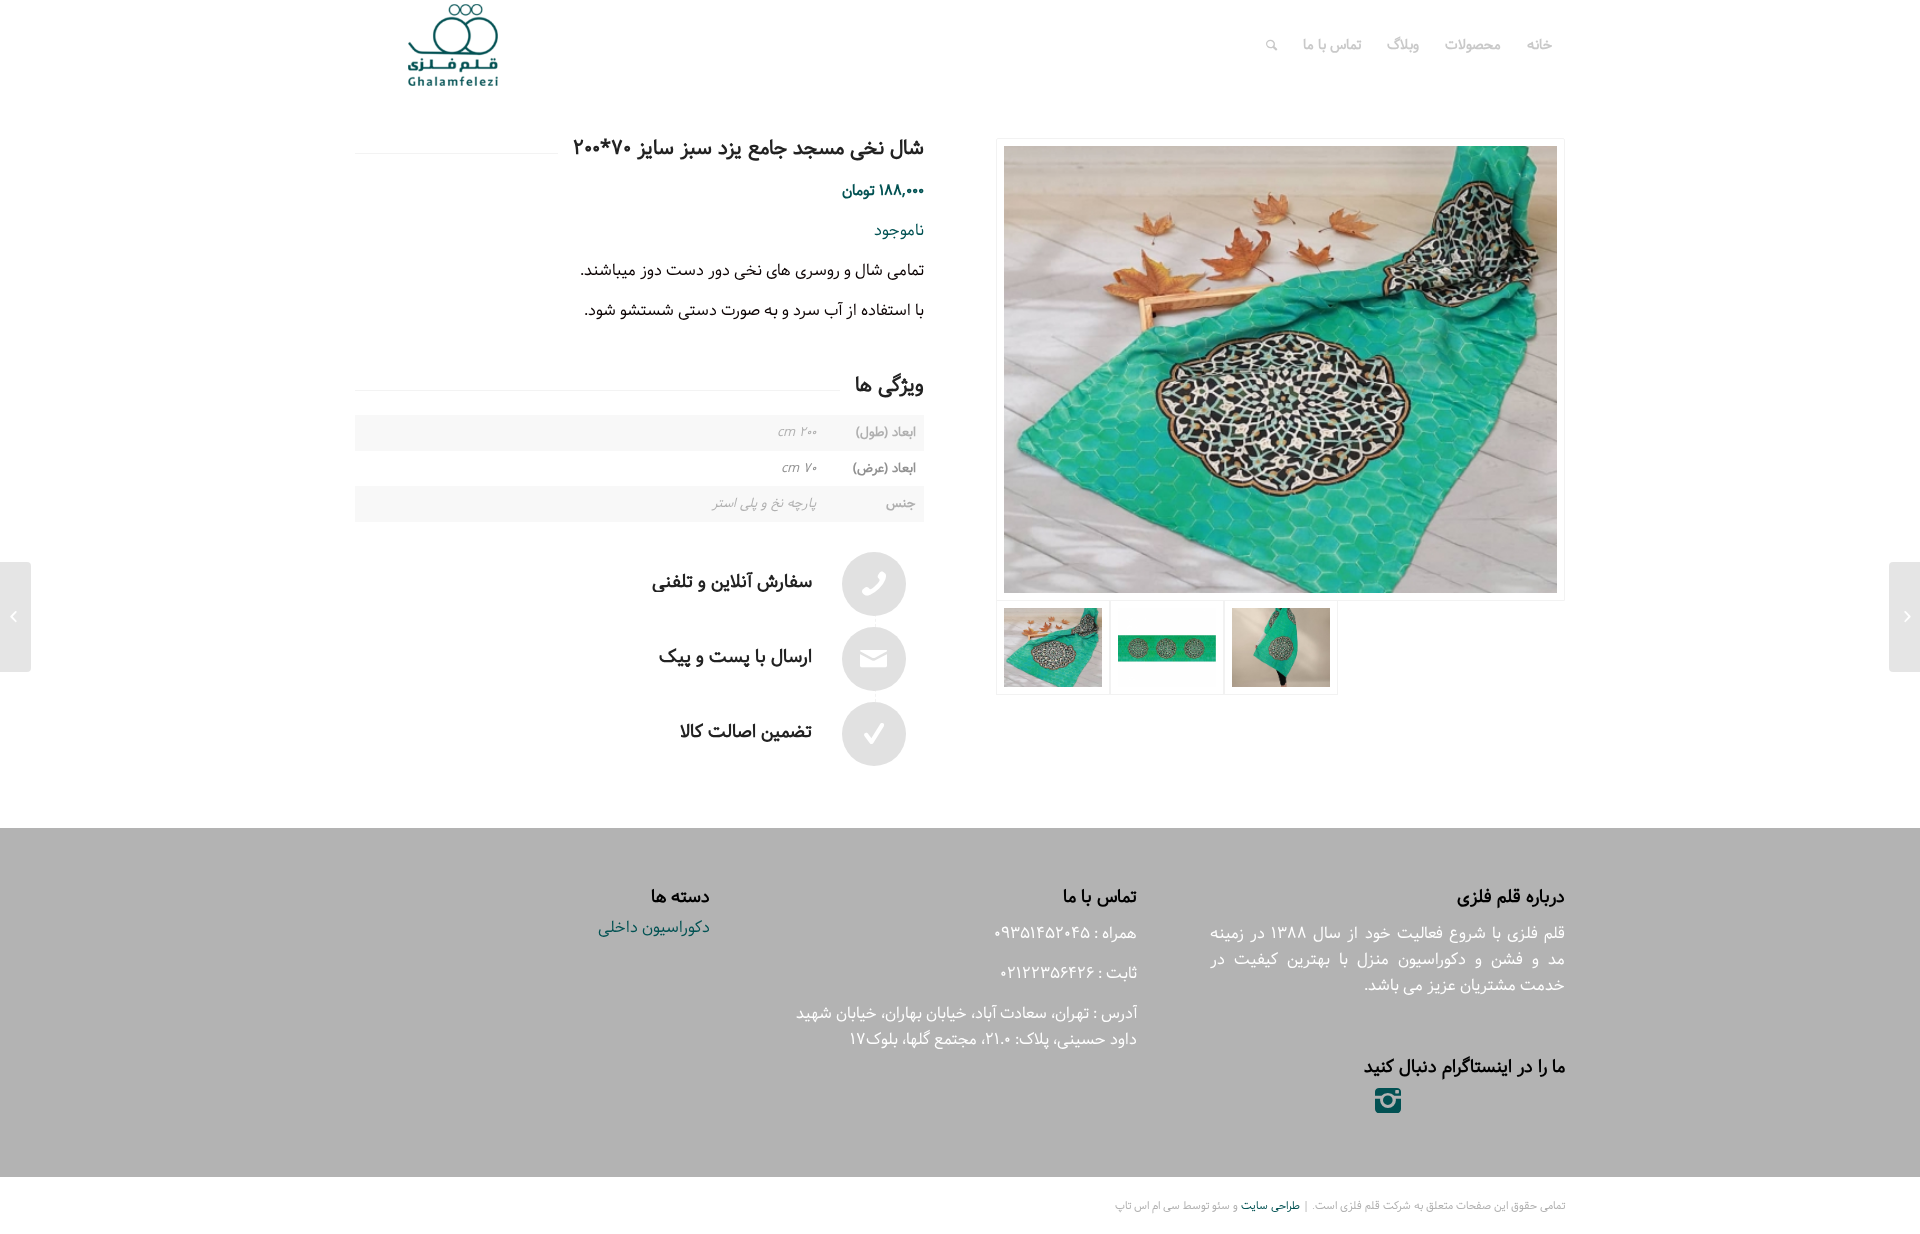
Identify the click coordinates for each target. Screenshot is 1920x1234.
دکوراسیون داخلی (654, 927)
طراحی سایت (1270, 1205)
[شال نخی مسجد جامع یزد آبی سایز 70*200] (1904, 617)
